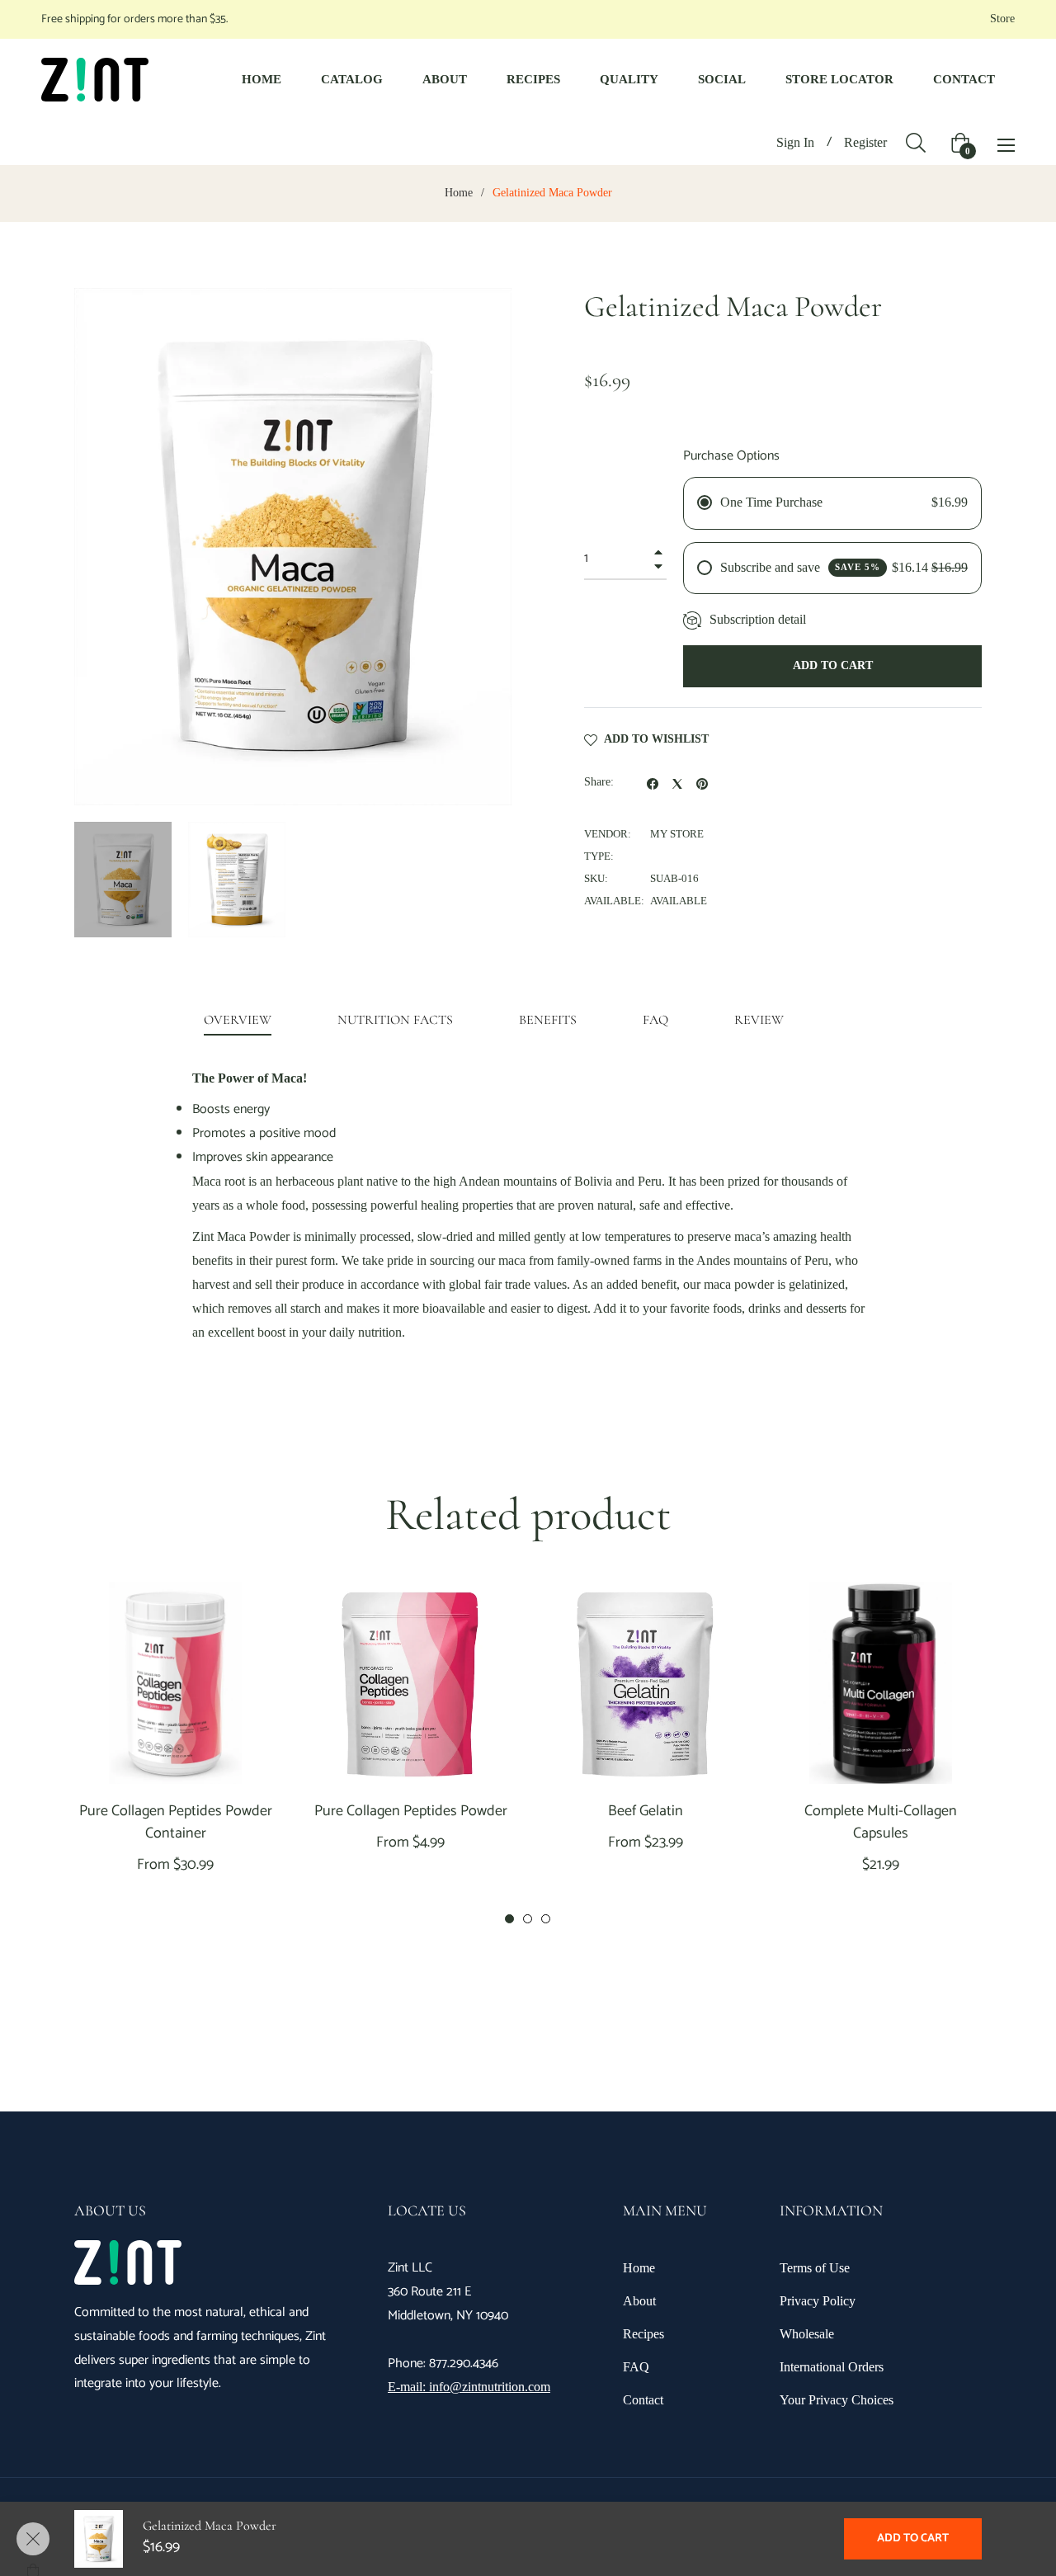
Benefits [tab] (548, 1020)
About (639, 2301)
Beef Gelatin (646, 1812)
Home (459, 193)
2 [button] (528, 1919)
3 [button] (546, 1919)
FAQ (636, 2367)
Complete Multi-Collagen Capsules (881, 1823)
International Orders (832, 2367)
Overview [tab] (238, 1020)
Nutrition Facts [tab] (395, 1020)
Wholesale (807, 2334)
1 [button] (509, 1919)
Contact (643, 2400)
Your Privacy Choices (837, 2400)
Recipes (643, 2334)
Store (1002, 19)
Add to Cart (913, 2538)
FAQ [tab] (655, 1020)
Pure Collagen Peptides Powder (411, 1812)
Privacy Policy (818, 2301)
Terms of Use (815, 2268)
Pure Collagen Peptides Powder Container (176, 1823)
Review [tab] (761, 1020)
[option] (175, 1755)
